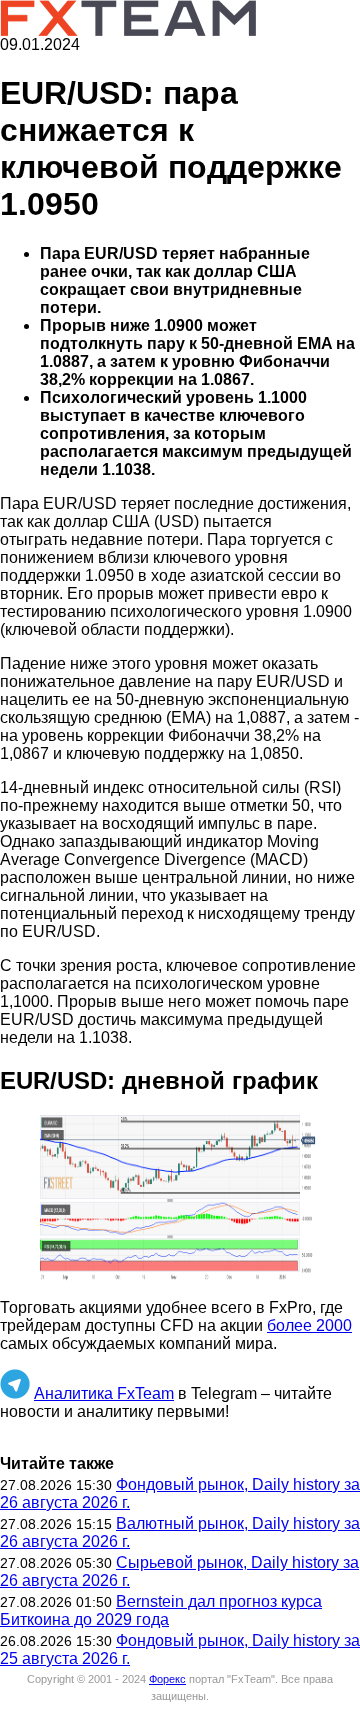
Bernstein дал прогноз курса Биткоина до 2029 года (161, 1610)
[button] (180, 1199)
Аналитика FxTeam (104, 1393)
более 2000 (309, 1325)
